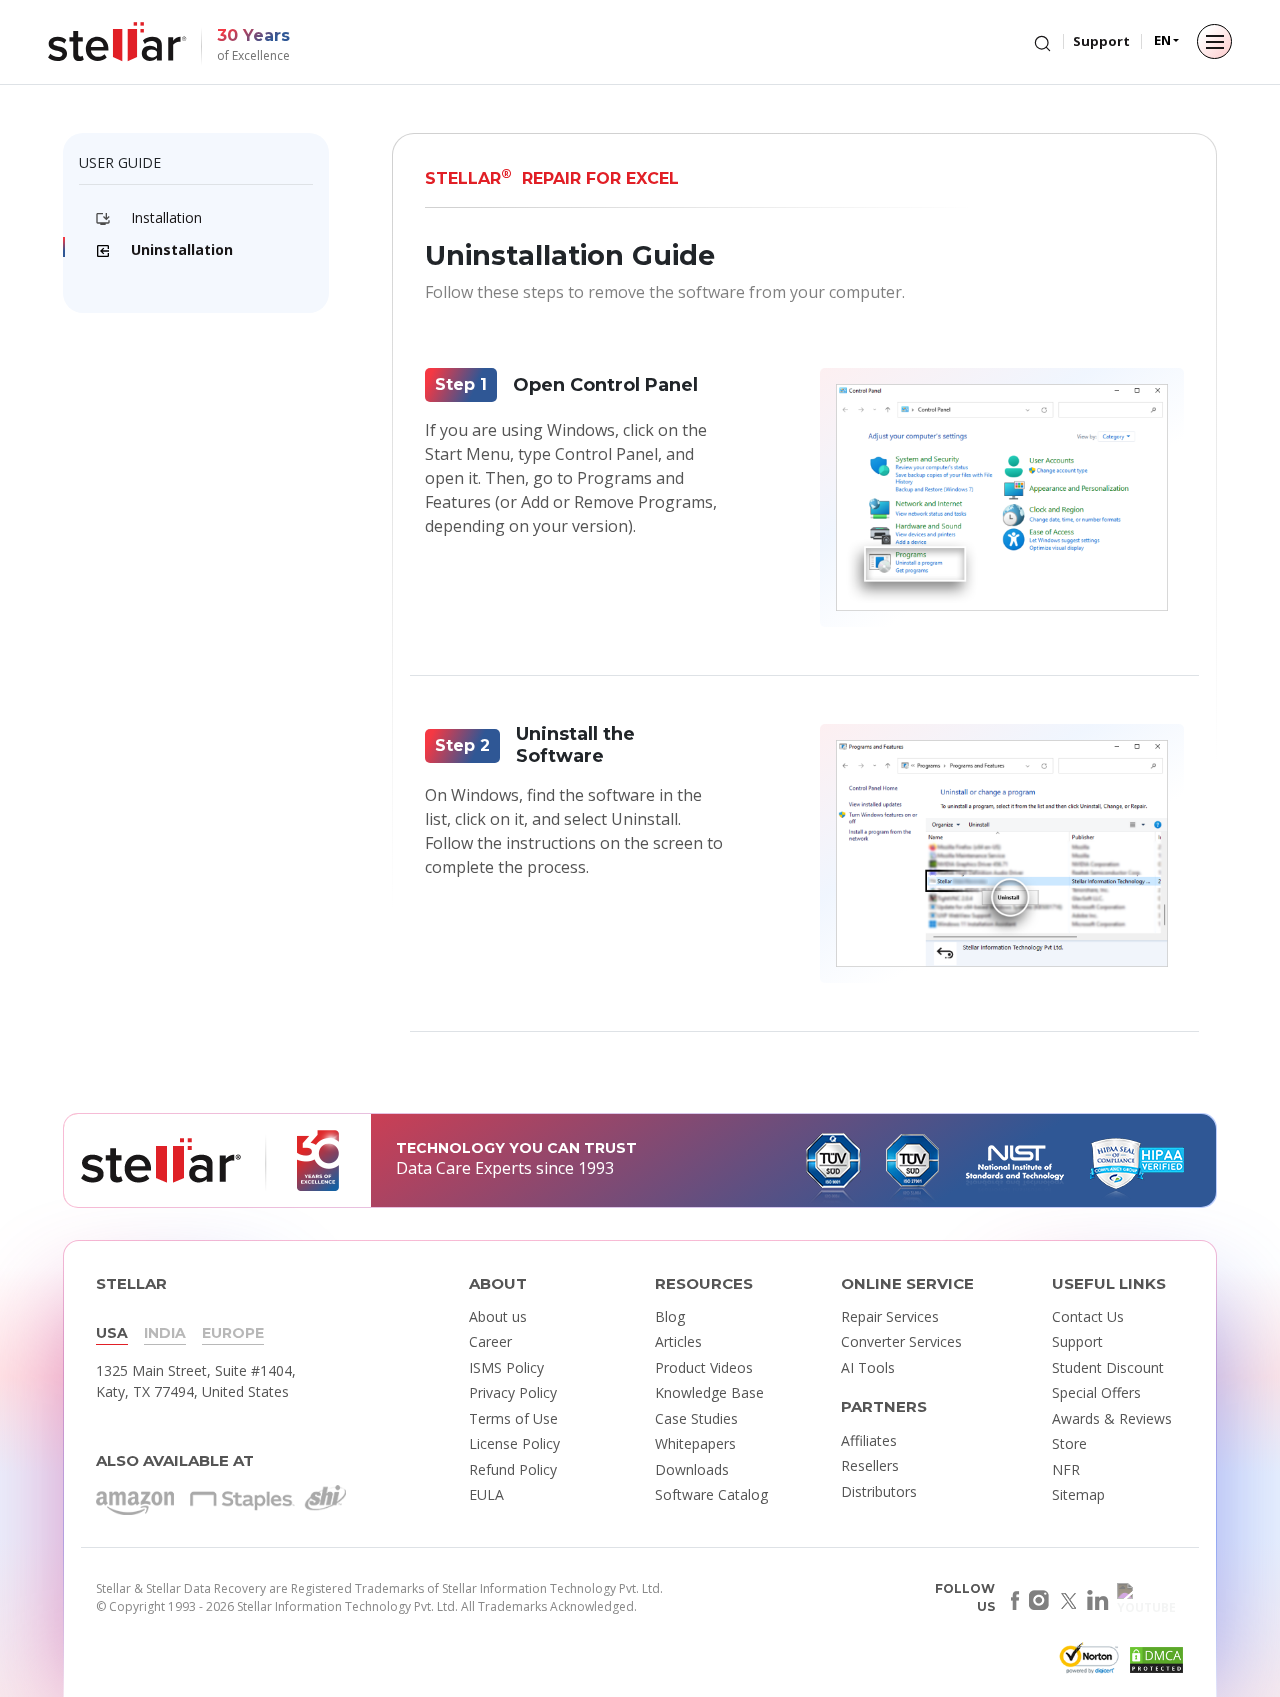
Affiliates (869, 1440)
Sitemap (1078, 1494)
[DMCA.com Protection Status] (1154, 1663)
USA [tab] (112, 1333)
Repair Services (890, 1316)
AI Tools (868, 1367)
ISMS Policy (506, 1367)
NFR (1066, 1469)
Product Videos (704, 1367)
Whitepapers (695, 1443)
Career (490, 1341)
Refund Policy (513, 1469)
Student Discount (1108, 1367)
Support (1101, 41)
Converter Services (901, 1341)
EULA (486, 1494)
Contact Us (1088, 1316)
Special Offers (1096, 1392)
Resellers (870, 1465)
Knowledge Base (709, 1392)
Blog (670, 1316)
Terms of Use (513, 1418)
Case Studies (696, 1418)
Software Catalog (711, 1494)
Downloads (692, 1469)
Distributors (879, 1491)
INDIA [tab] (165, 1333)
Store (1069, 1443)
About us (498, 1316)
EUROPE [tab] (233, 1333)
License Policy (514, 1443)
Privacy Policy (513, 1392)
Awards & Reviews (1112, 1418)
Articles (678, 1341)
